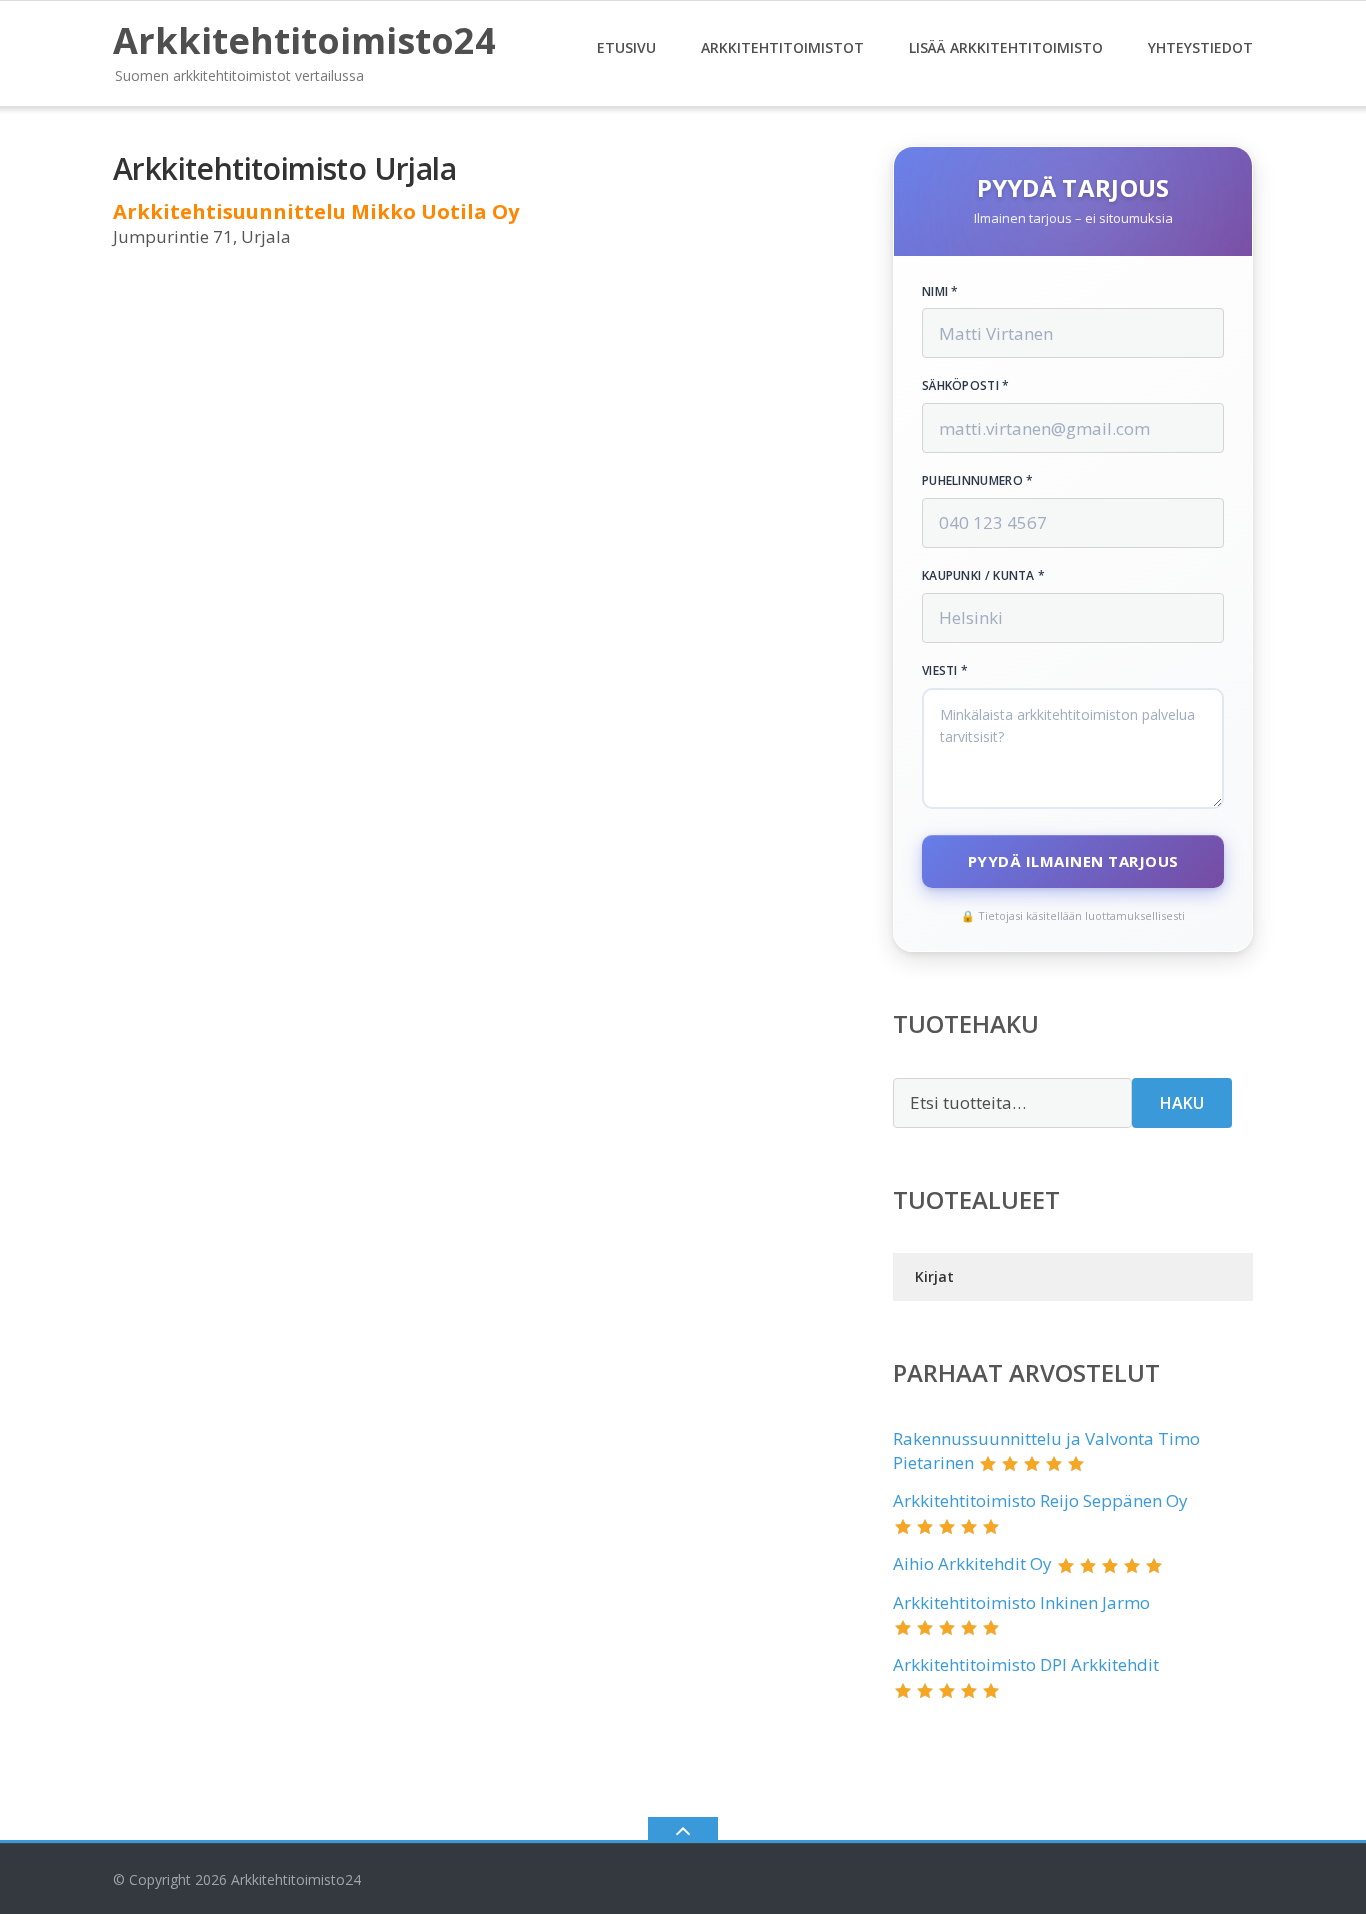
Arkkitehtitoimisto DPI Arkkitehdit (1026, 1664)
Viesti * (945, 671)
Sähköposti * (966, 386)
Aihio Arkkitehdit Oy (972, 1563)
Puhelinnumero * (978, 481)
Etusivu (626, 47)
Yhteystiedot (1200, 47)
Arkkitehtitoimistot (782, 47)
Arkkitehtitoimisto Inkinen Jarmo (1021, 1602)
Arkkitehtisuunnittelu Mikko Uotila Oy (316, 211)
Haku (1182, 1103)
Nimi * (940, 292)
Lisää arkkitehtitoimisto (1006, 47)
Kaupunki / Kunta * (983, 576)
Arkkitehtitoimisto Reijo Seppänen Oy (1040, 1500)
